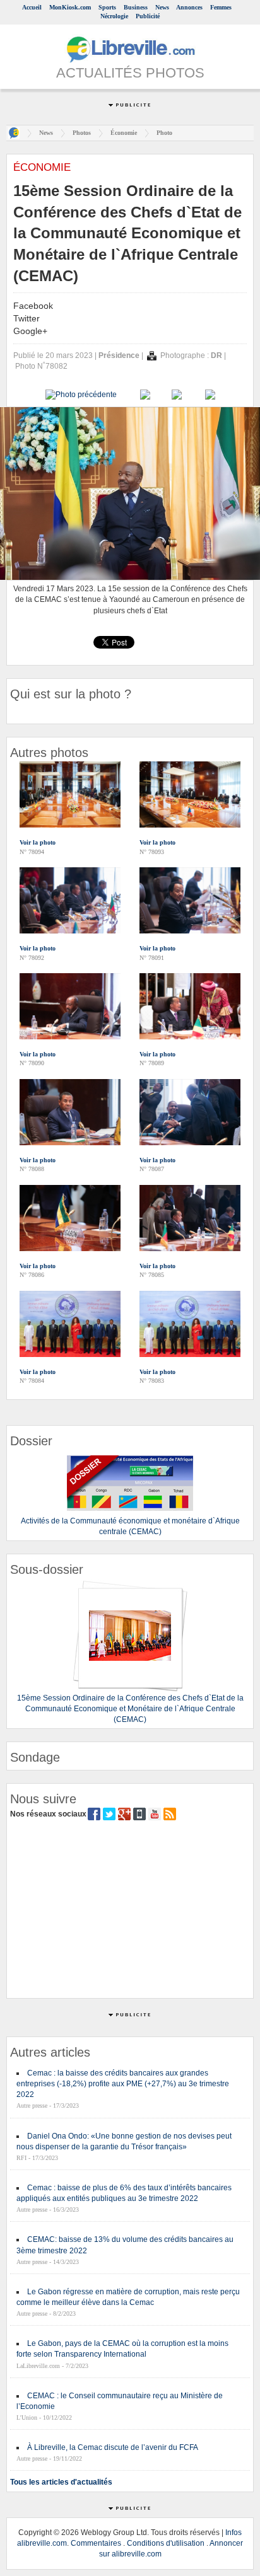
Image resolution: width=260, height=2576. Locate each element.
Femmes (221, 7)
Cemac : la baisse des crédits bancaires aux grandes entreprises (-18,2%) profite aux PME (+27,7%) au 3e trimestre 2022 (123, 2084)
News (162, 7)
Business (136, 7)
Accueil (32, 7)
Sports (107, 7)
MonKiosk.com (70, 7)
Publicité (148, 16)
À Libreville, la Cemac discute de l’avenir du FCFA (113, 2447)
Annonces (189, 7)
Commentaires (96, 2543)
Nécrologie (114, 16)
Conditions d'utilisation (166, 2543)
